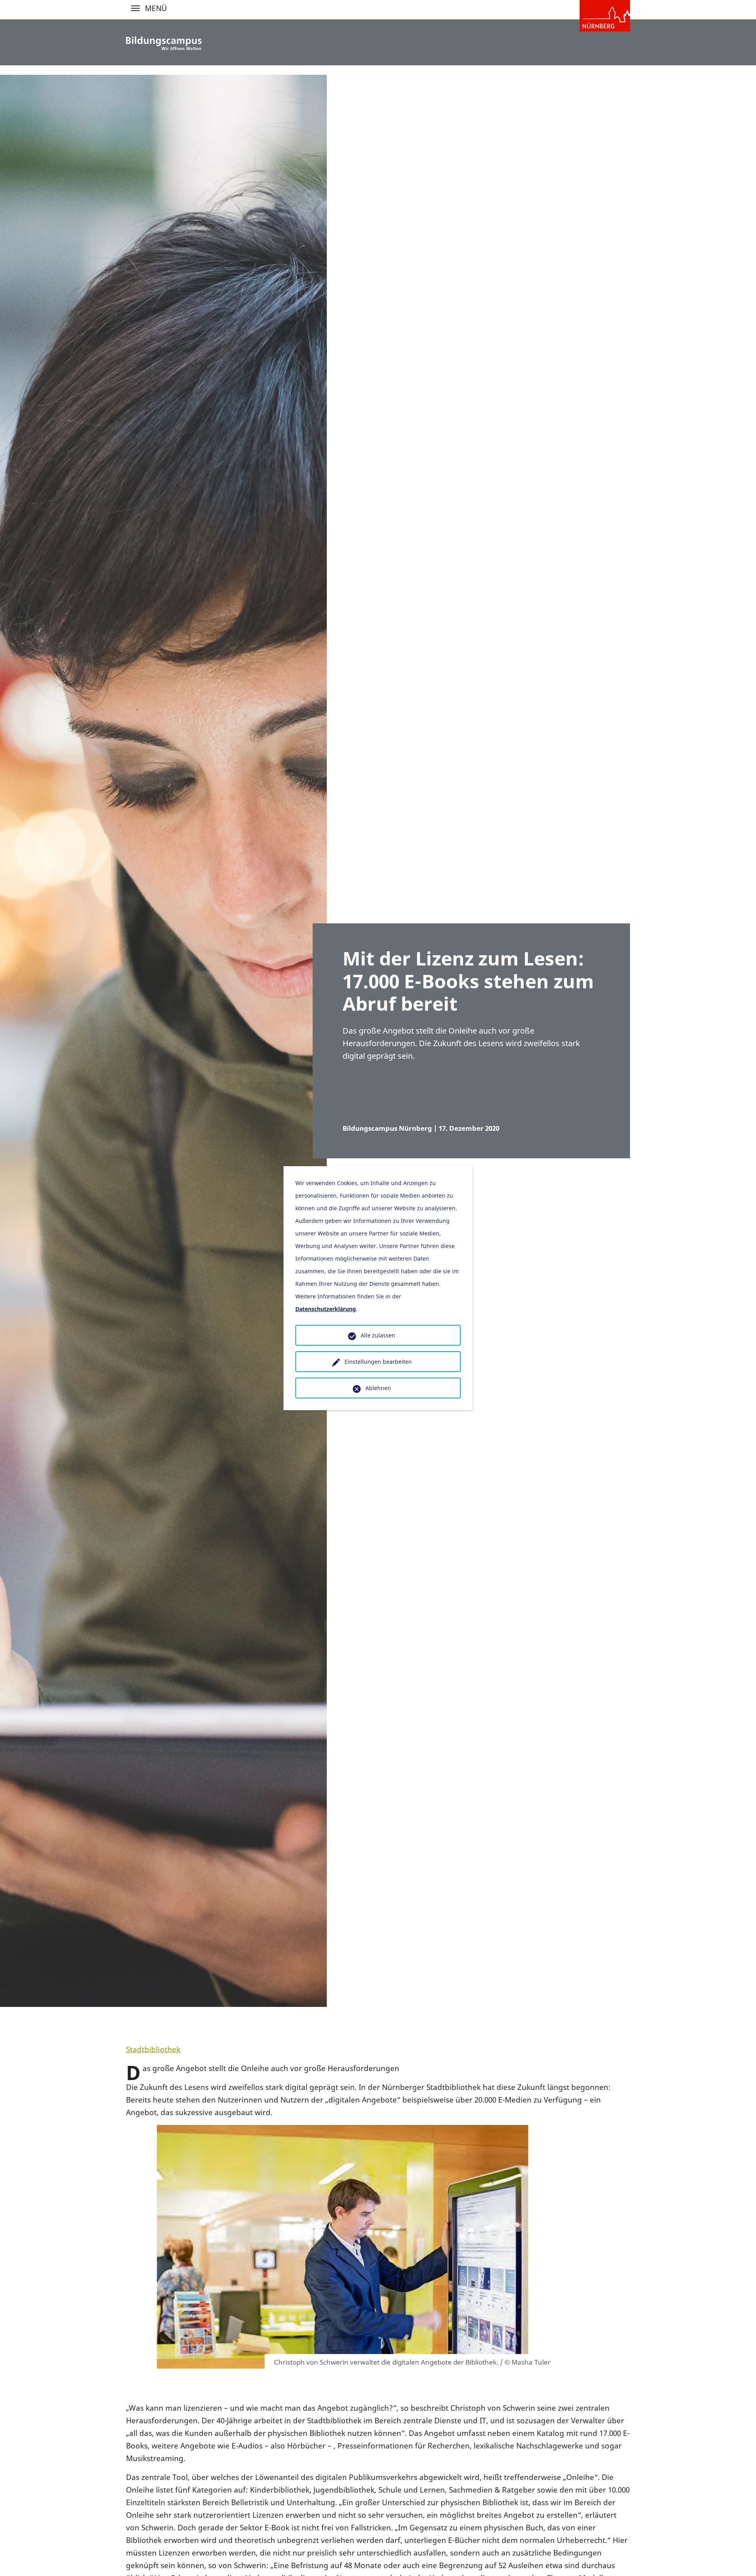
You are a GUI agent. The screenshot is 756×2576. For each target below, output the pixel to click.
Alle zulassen (378, 1335)
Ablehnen (378, 1388)
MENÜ (135, 8)
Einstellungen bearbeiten (378, 1362)
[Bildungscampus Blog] (164, 43)
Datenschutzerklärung (326, 1309)
